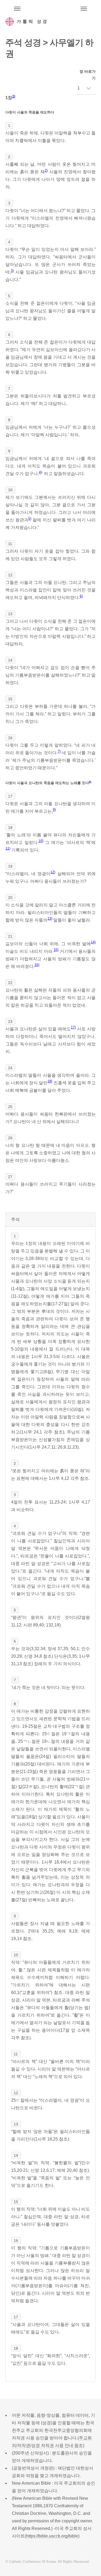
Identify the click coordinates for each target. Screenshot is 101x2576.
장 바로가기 (88, 75)
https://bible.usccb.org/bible (52, 2536)
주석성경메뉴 (17, 9)
